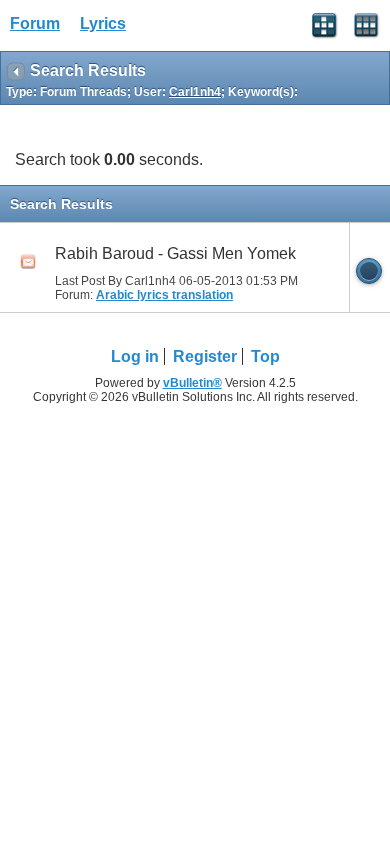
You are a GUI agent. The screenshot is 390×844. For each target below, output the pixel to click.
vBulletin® (192, 383)
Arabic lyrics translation (164, 295)
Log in (135, 356)
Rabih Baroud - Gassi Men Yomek (175, 253)
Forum (35, 23)
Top (265, 356)
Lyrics (103, 23)
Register (205, 356)
